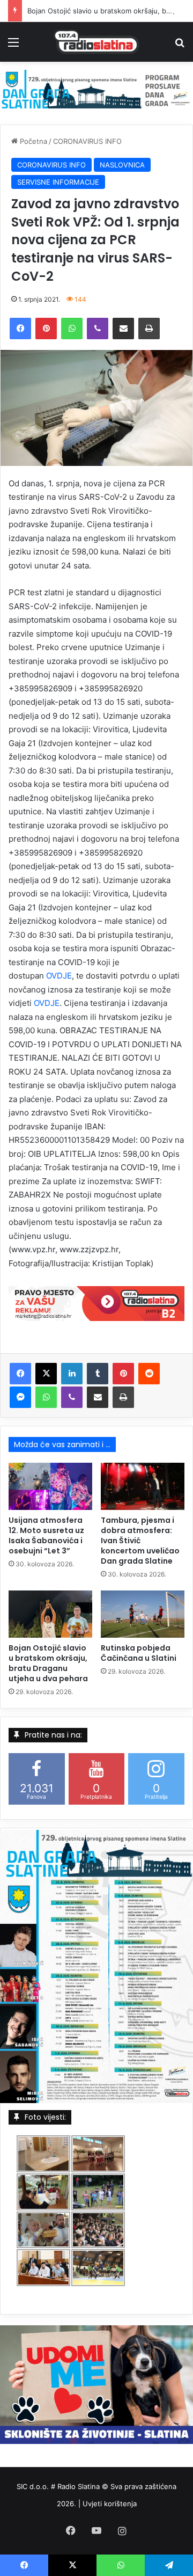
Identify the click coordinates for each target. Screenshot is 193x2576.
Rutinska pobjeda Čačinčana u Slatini (139, 1653)
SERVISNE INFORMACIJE (58, 182)
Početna (32, 141)
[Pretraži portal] (180, 46)
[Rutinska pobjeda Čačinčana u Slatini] (143, 1614)
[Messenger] (20, 1397)
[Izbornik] (13, 46)
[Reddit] (149, 1374)
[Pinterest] (46, 329)
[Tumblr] (98, 1374)
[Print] (149, 329)
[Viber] (98, 329)
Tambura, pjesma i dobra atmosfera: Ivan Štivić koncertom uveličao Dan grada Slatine (140, 1541)
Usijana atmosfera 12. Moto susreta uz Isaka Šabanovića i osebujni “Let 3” (46, 1535)
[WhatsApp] (72, 329)
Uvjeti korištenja (110, 2504)
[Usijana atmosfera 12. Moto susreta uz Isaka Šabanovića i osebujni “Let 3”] (50, 1486)
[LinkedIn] (72, 1374)
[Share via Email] (123, 329)
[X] (46, 1374)
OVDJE (59, 976)
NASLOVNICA (122, 165)
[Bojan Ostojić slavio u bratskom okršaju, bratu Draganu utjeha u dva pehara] (50, 1614)
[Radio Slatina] (96, 42)
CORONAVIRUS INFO (87, 141)
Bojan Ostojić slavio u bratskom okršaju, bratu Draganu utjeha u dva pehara (48, 1663)
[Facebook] (20, 329)
